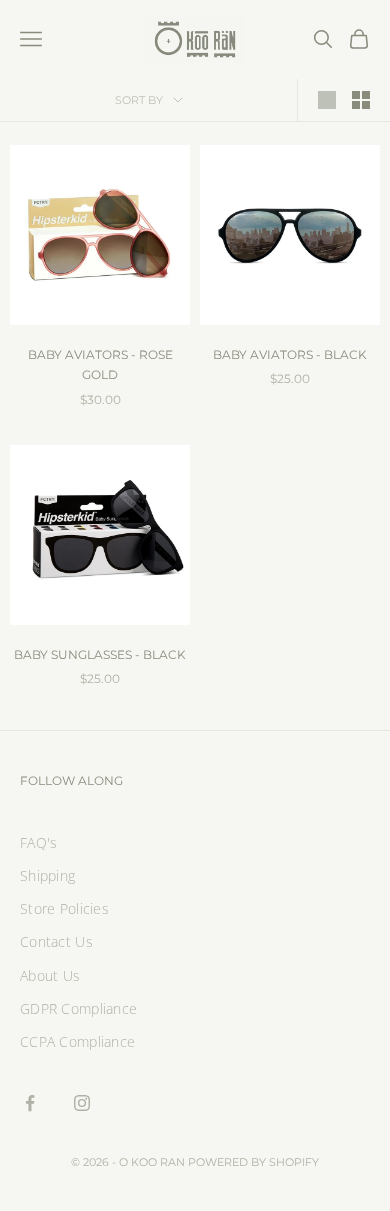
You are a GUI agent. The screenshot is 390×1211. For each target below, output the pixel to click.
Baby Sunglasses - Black (100, 654)
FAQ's (38, 842)
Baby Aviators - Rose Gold (100, 364)
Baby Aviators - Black (290, 354)
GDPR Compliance (78, 1008)
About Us (50, 975)
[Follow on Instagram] (82, 1103)
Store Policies (64, 908)
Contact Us (56, 941)
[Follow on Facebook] (30, 1103)
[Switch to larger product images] (327, 100)
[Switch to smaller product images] (361, 100)
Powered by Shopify (253, 1162)
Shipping (47, 875)
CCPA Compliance (77, 1041)
